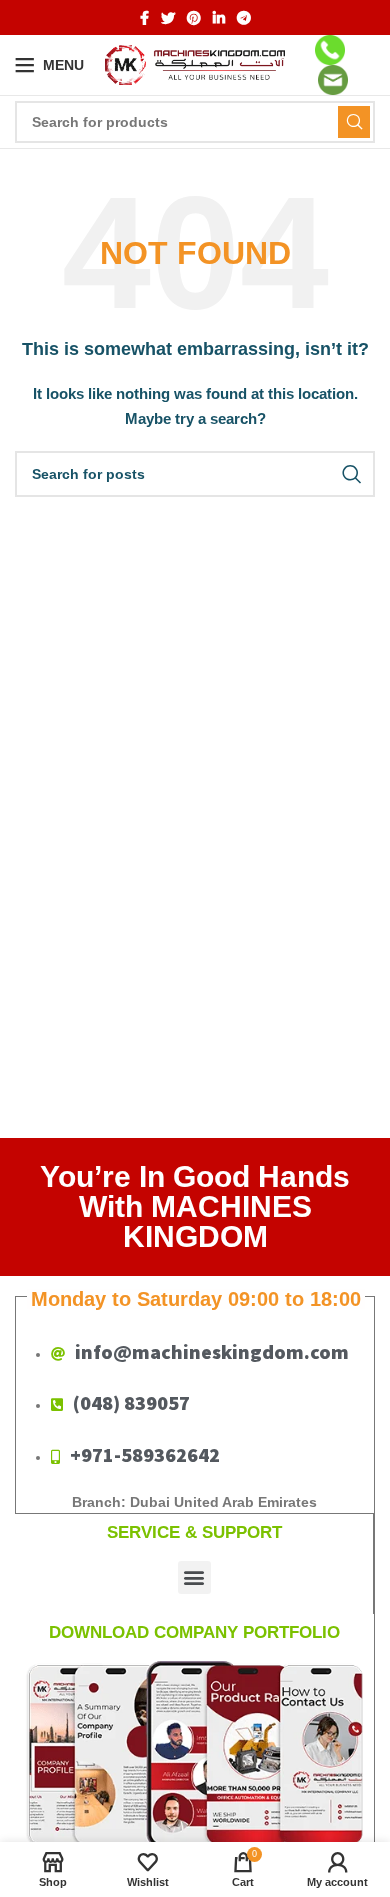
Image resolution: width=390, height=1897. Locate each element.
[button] (194, 1577)
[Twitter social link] (168, 18)
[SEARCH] (354, 122)
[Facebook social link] (144, 18)
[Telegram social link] (244, 18)
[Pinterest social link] (194, 18)
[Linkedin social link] (219, 18)
